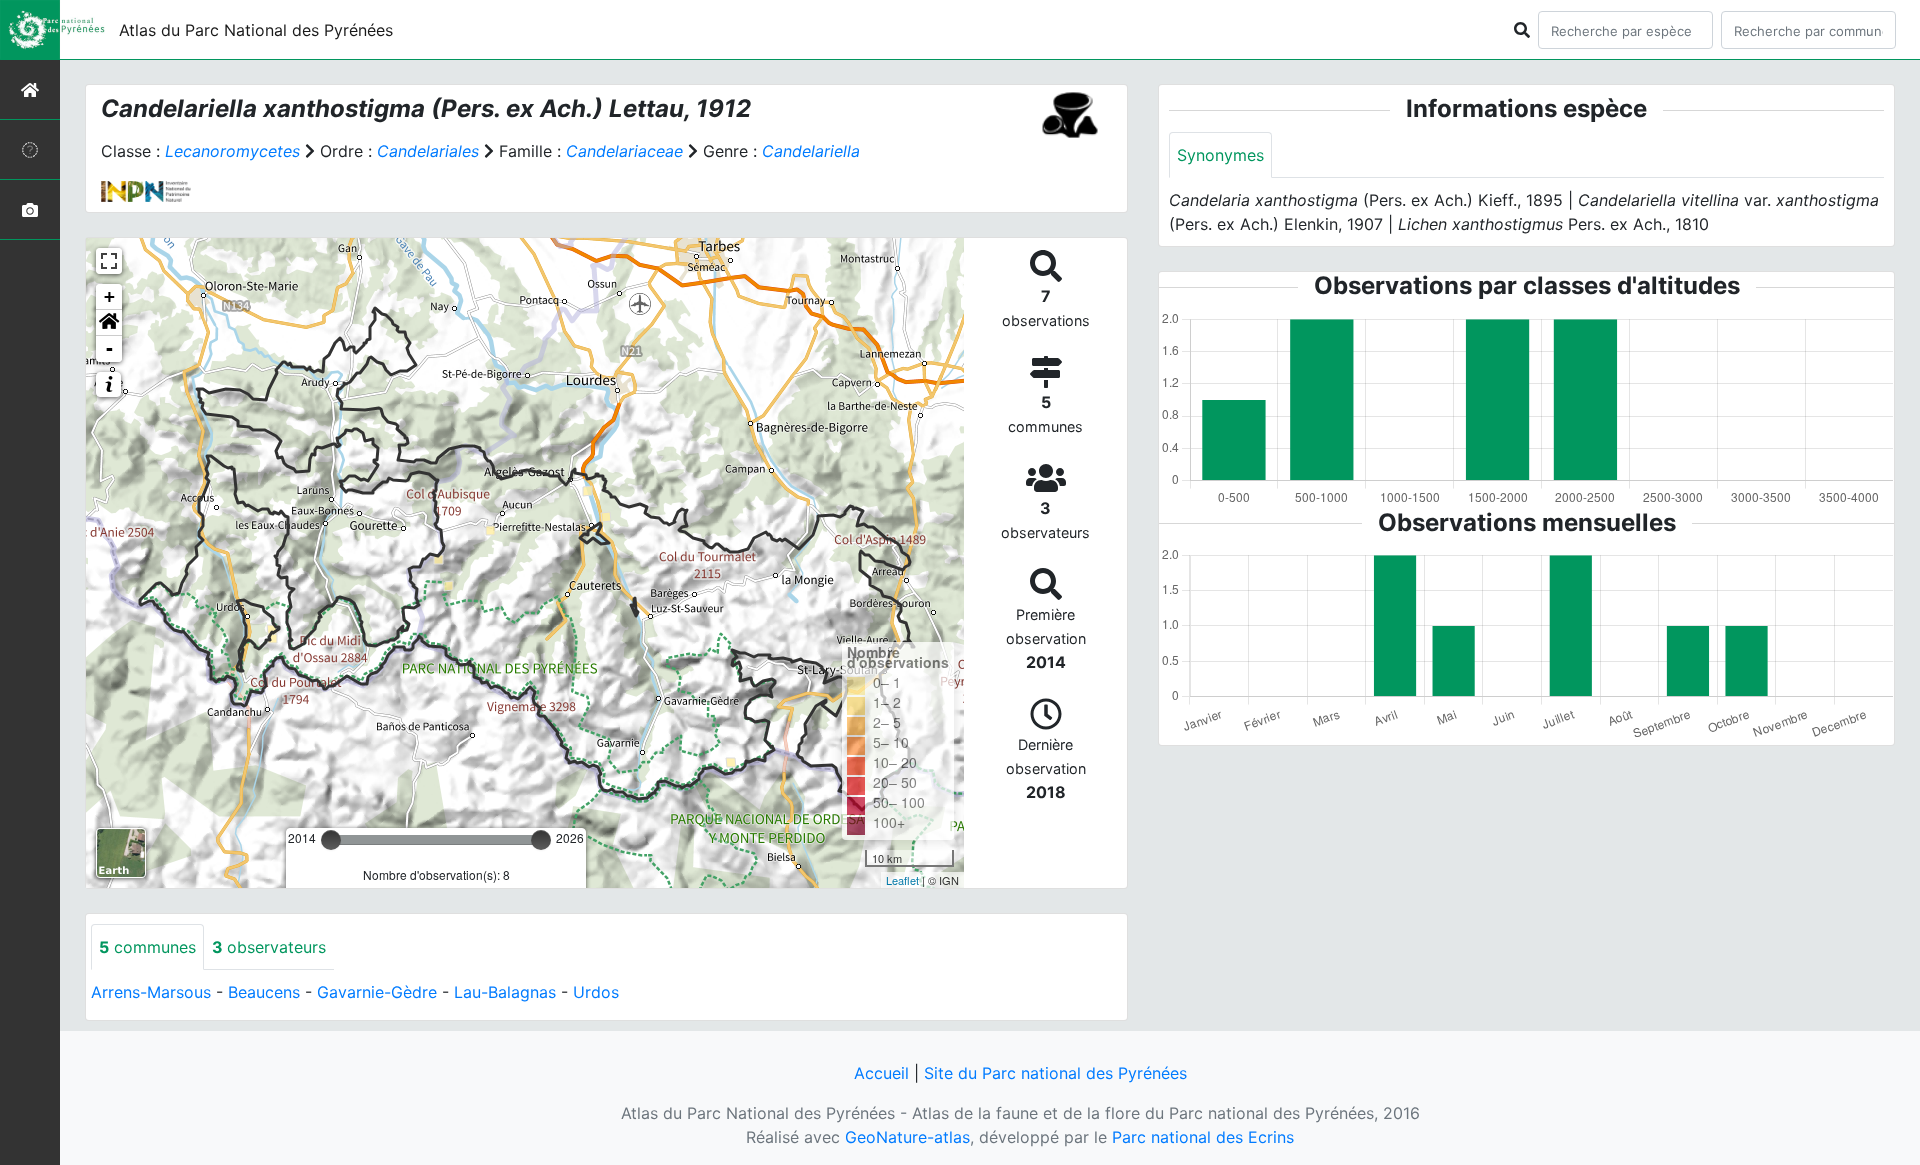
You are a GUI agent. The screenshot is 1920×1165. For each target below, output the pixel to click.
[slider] (331, 840)
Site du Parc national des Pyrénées (1055, 1073)
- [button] (109, 348)
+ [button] (109, 296)
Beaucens (264, 992)
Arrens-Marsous (151, 992)
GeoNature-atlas (907, 1137)
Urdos (596, 992)
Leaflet (902, 880)
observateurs (269, 947)
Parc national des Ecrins (1203, 1137)
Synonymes (1220, 155)
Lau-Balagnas (505, 992)
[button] (109, 323)
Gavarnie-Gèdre (377, 992)
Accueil (881, 1073)
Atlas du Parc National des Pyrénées (256, 30)
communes (147, 947)
